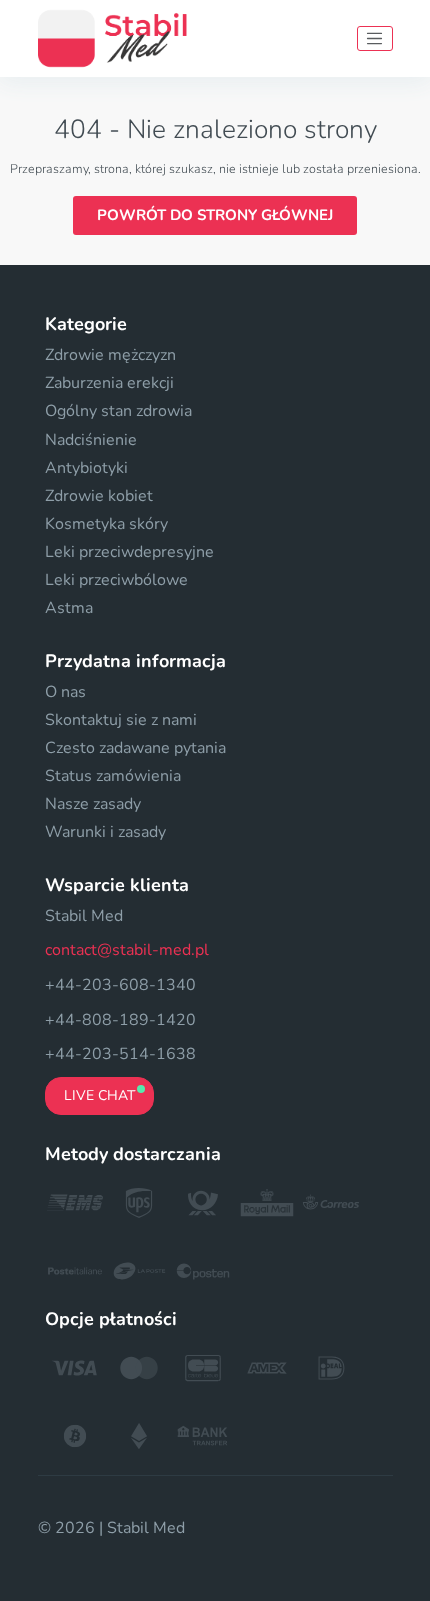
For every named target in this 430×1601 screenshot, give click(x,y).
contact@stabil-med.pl (127, 950)
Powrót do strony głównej (215, 215)
